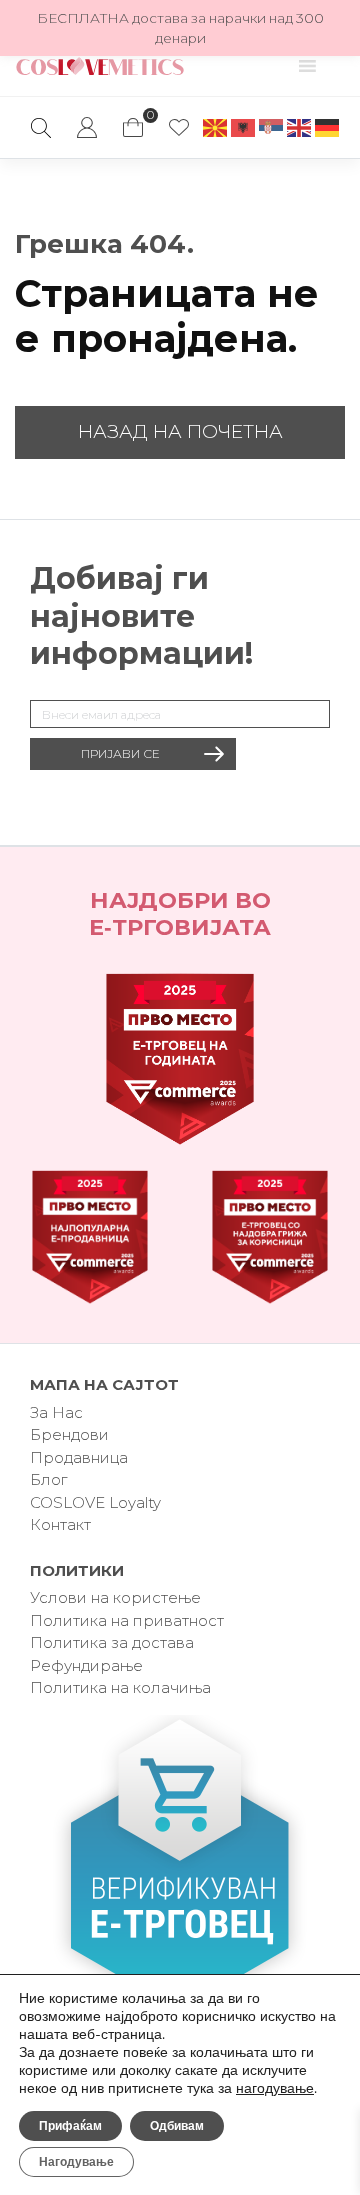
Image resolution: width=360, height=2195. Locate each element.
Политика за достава (112, 1642)
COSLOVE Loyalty (95, 1502)
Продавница (79, 1457)
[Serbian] (272, 126)
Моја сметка (87, 128)
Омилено (179, 128)
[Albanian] (244, 126)
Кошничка (133, 118)
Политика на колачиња (120, 1687)
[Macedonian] (216, 126)
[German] (328, 126)
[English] (300, 126)
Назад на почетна (180, 431)
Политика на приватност (127, 1620)
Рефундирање (86, 1665)
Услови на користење (115, 1597)
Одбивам (177, 2126)
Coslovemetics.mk (100, 66)
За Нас (56, 1412)
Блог (48, 1479)
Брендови (69, 1434)
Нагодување (76, 2162)
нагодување (275, 2089)
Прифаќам (70, 2126)
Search (41, 128)
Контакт (60, 1524)
